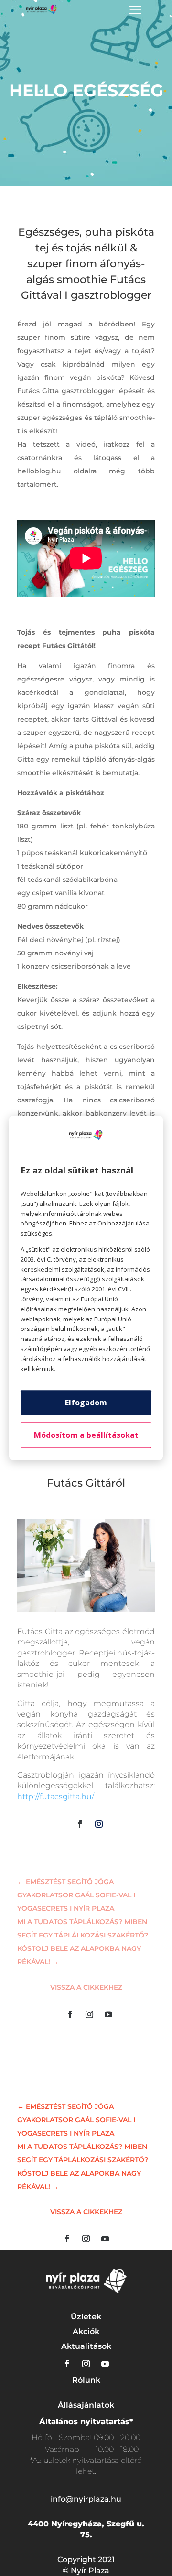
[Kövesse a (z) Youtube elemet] (108, 2014)
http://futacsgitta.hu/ (56, 1796)
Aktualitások (86, 2346)
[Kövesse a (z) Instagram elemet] (99, 1824)
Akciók (86, 2331)
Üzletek (86, 2317)
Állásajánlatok (86, 2405)
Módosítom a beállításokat (86, 1435)
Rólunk (86, 2380)
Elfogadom (86, 1403)
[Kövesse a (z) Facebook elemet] (80, 1824)
